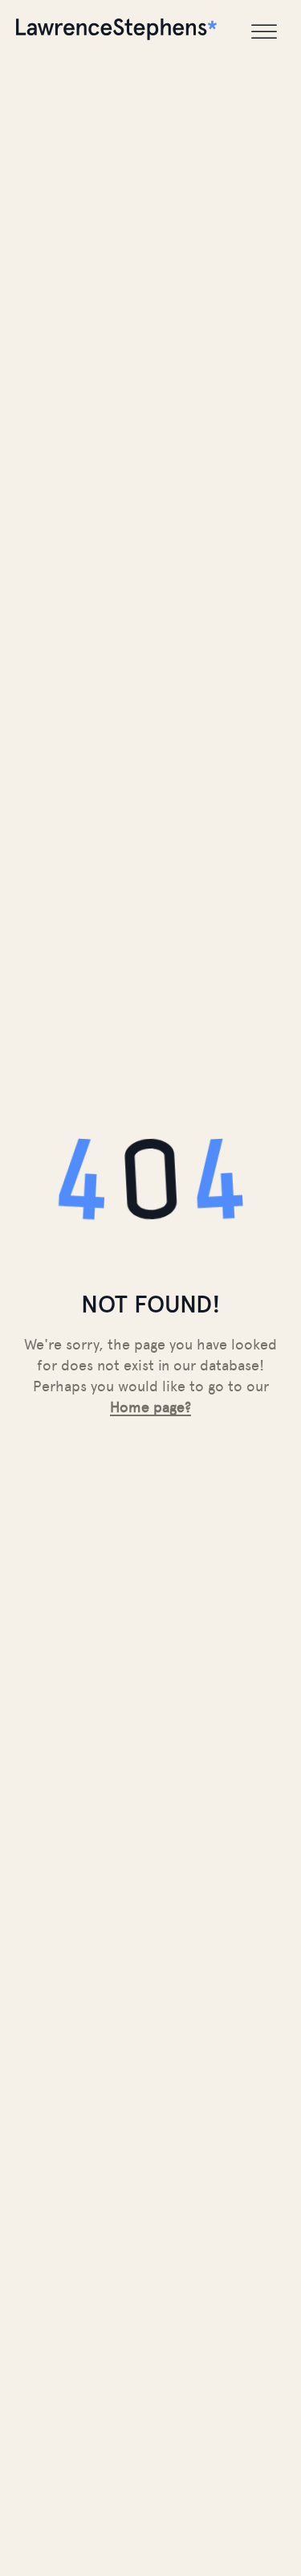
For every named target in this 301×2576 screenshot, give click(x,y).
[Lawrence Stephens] (116, 32)
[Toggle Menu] (264, 32)
